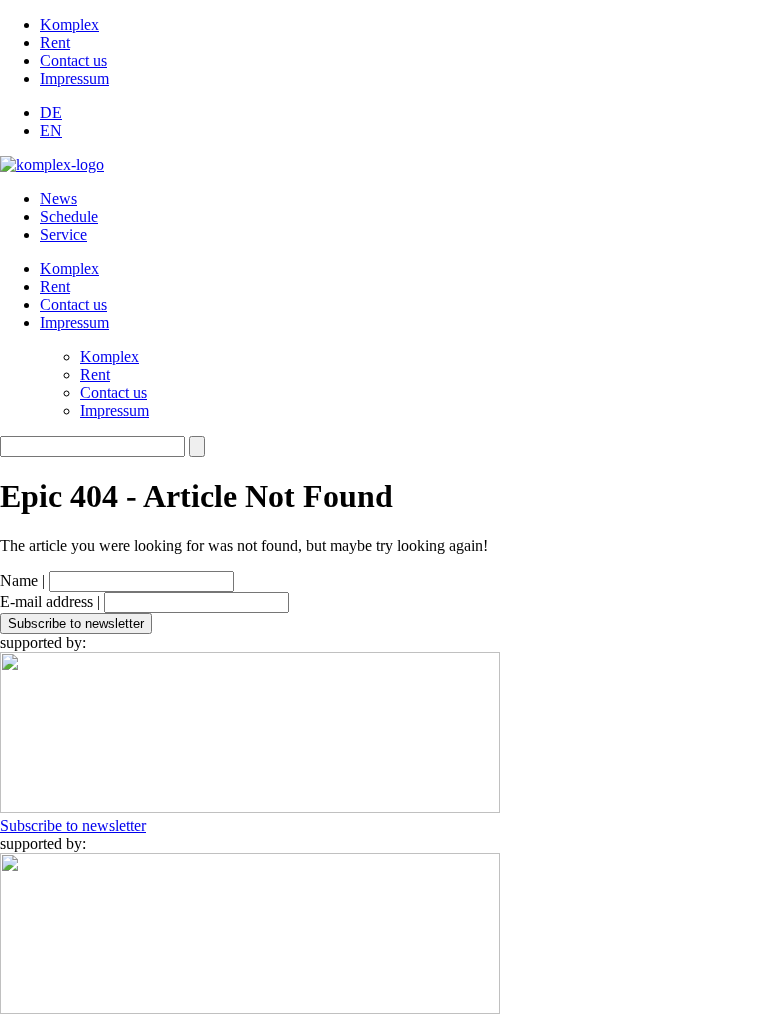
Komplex (69, 24)
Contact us (73, 60)
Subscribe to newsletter (73, 825)
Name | (22, 580)
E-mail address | (50, 601)
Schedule (69, 216)
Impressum (74, 78)
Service (63, 234)
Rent (55, 42)
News (58, 198)
